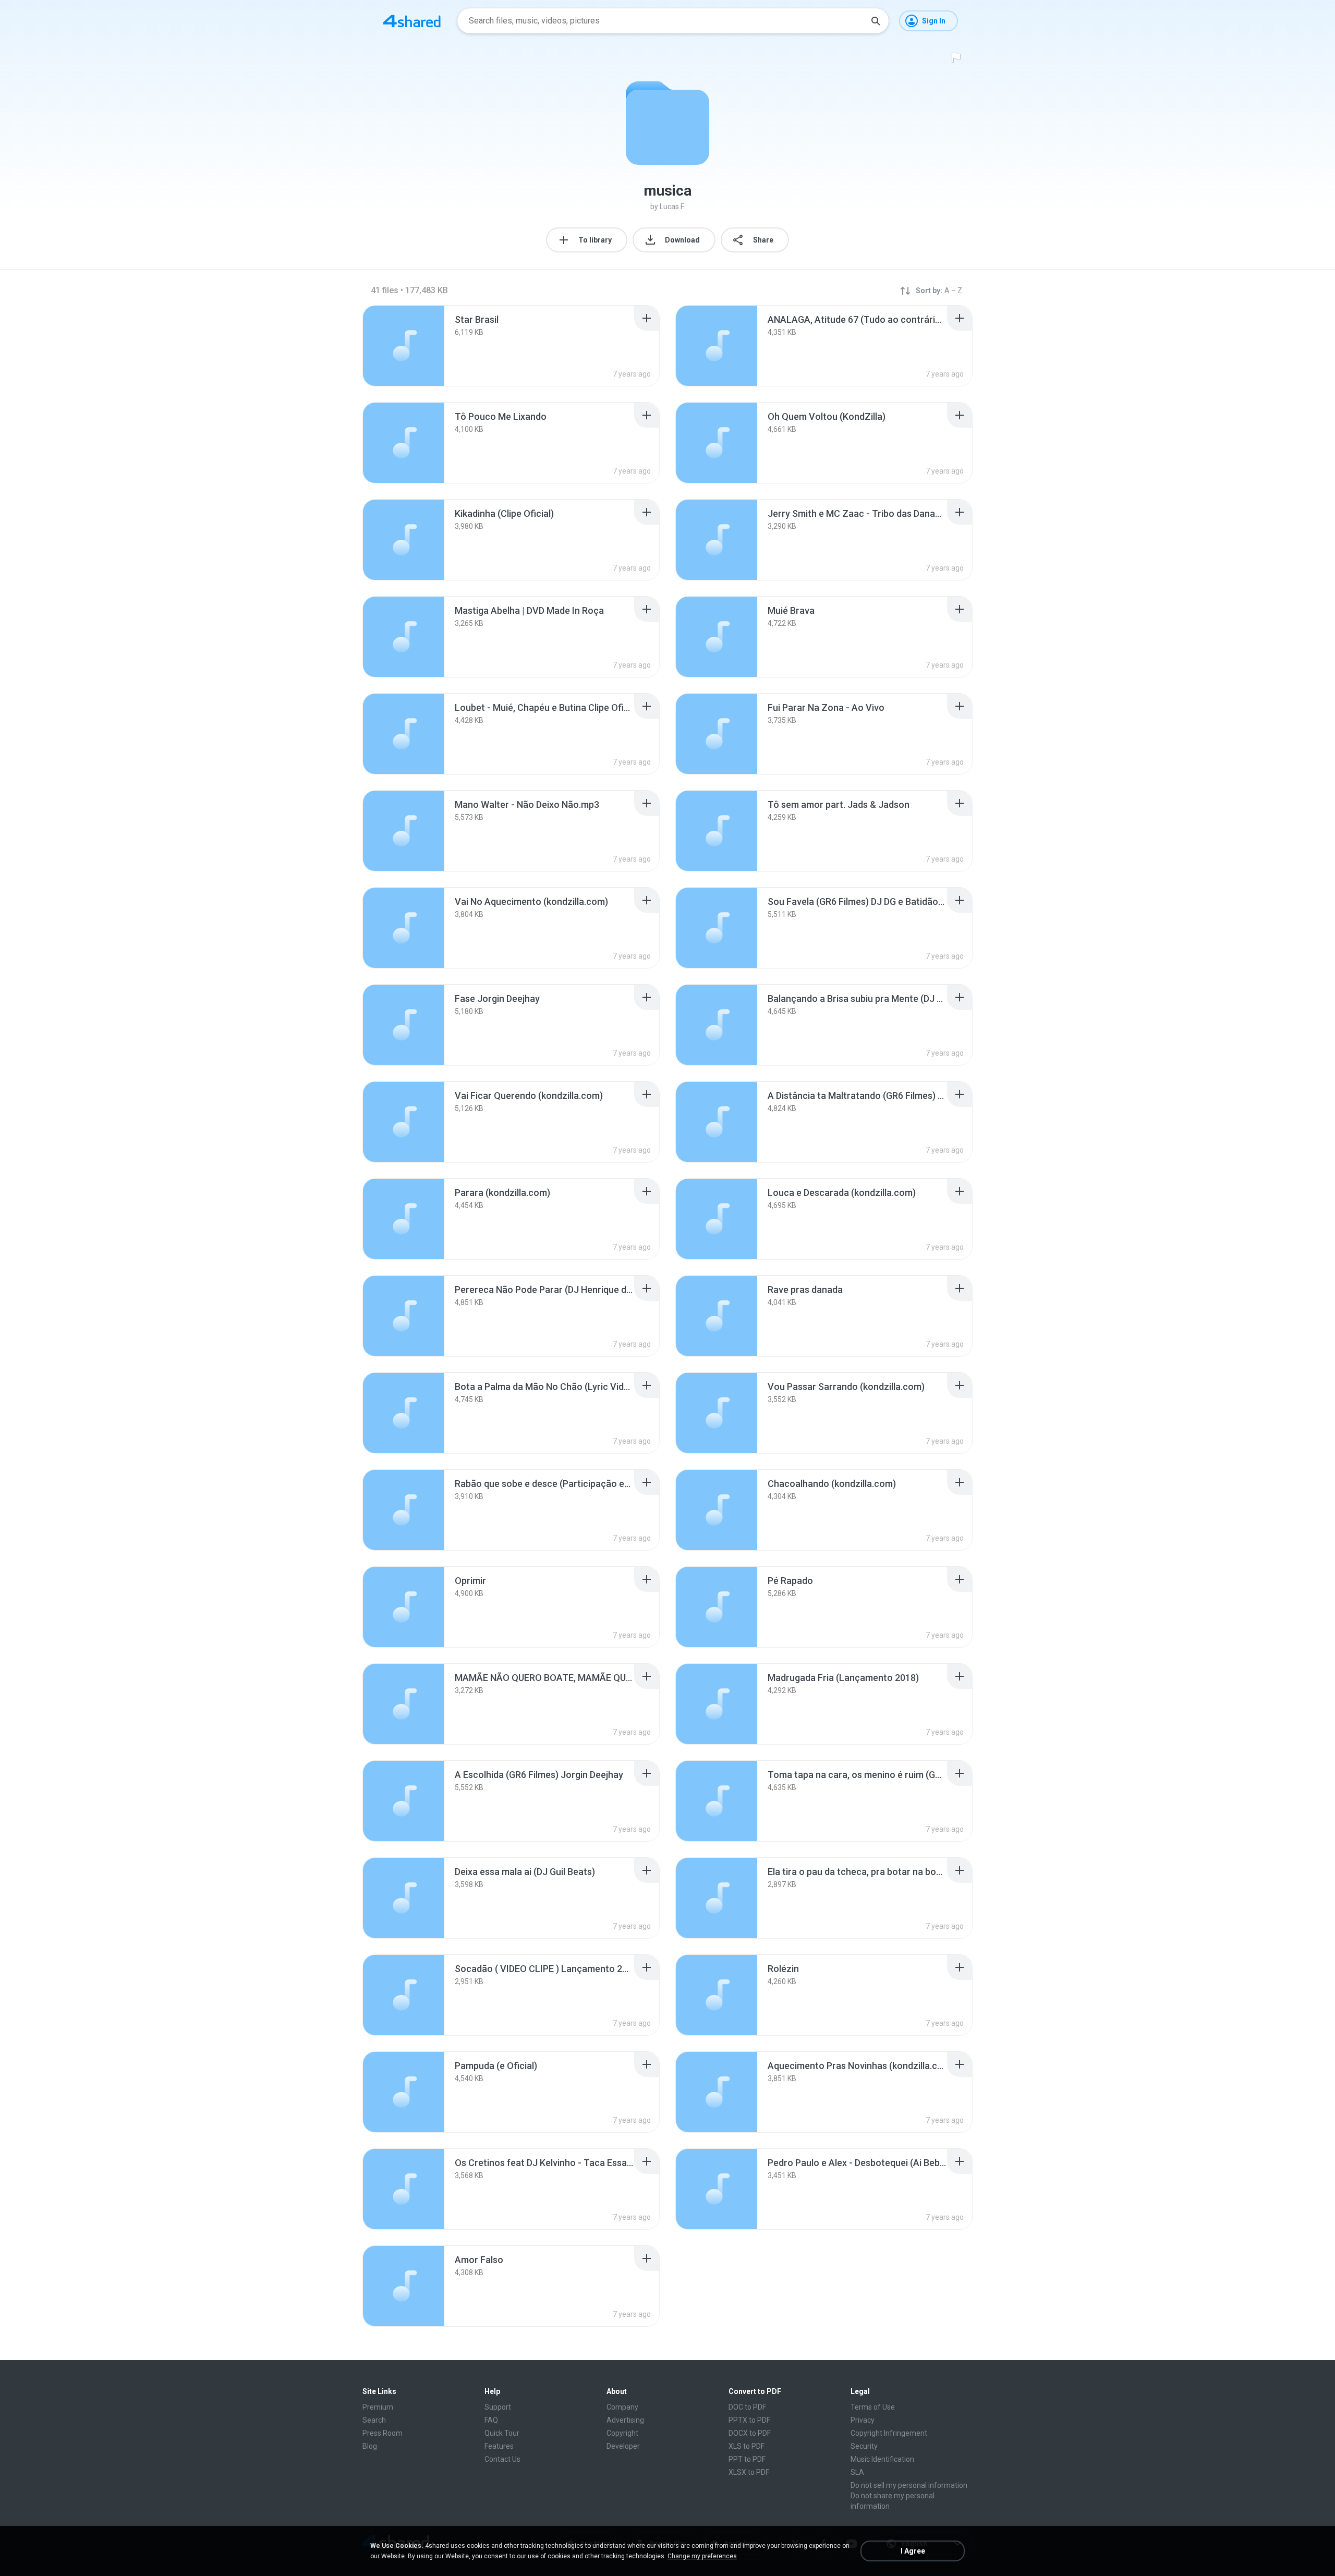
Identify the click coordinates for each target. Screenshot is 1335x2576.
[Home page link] (412, 21)
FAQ (491, 2420)
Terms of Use (873, 2407)
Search (374, 2420)
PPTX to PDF (749, 2420)
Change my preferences (702, 2556)
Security (864, 2446)
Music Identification (882, 2459)
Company (622, 2407)
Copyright (622, 2433)
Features (499, 2446)
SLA (857, 2472)
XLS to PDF (747, 2446)
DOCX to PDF (750, 2433)
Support (498, 2407)
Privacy (863, 2420)
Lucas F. (672, 207)
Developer (623, 2446)
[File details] (404, 346)
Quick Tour (502, 2433)
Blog (370, 2446)
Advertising (625, 2420)
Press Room (383, 2433)
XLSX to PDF (749, 2472)
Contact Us (502, 2459)
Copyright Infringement (889, 2433)
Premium (378, 2407)
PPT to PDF (747, 2459)
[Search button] (876, 21)
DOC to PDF (747, 2407)
